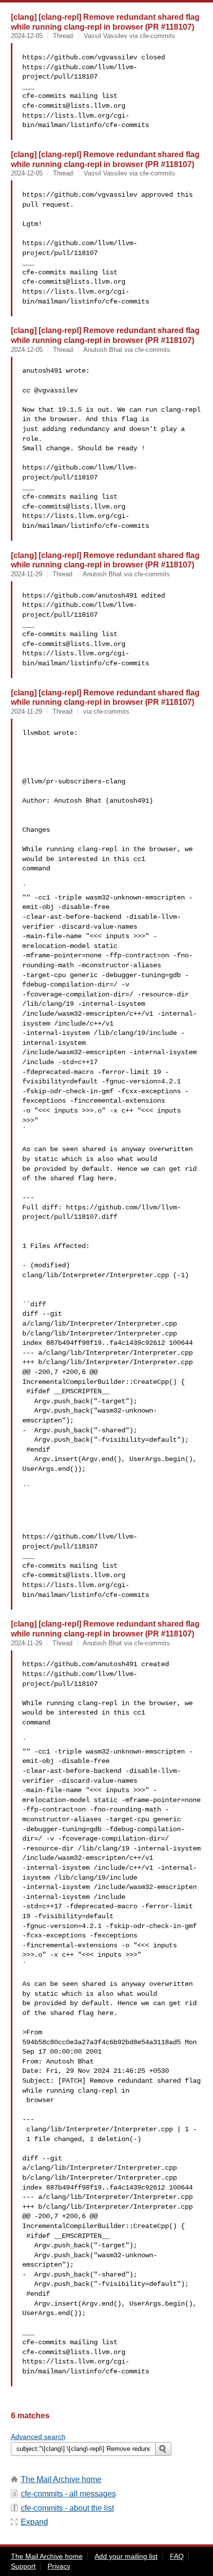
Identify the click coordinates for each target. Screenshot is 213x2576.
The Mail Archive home (61, 2479)
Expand (34, 2522)
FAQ (177, 2556)
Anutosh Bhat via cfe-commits (127, 350)
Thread (63, 36)
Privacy (59, 2566)
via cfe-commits (106, 711)
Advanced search (38, 2437)
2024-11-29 (27, 574)
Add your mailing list (126, 2556)
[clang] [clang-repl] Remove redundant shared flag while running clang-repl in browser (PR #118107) (105, 22)
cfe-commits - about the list (67, 2508)
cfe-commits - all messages (68, 2494)
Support (23, 2566)
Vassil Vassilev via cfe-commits (130, 36)
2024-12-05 (27, 36)
